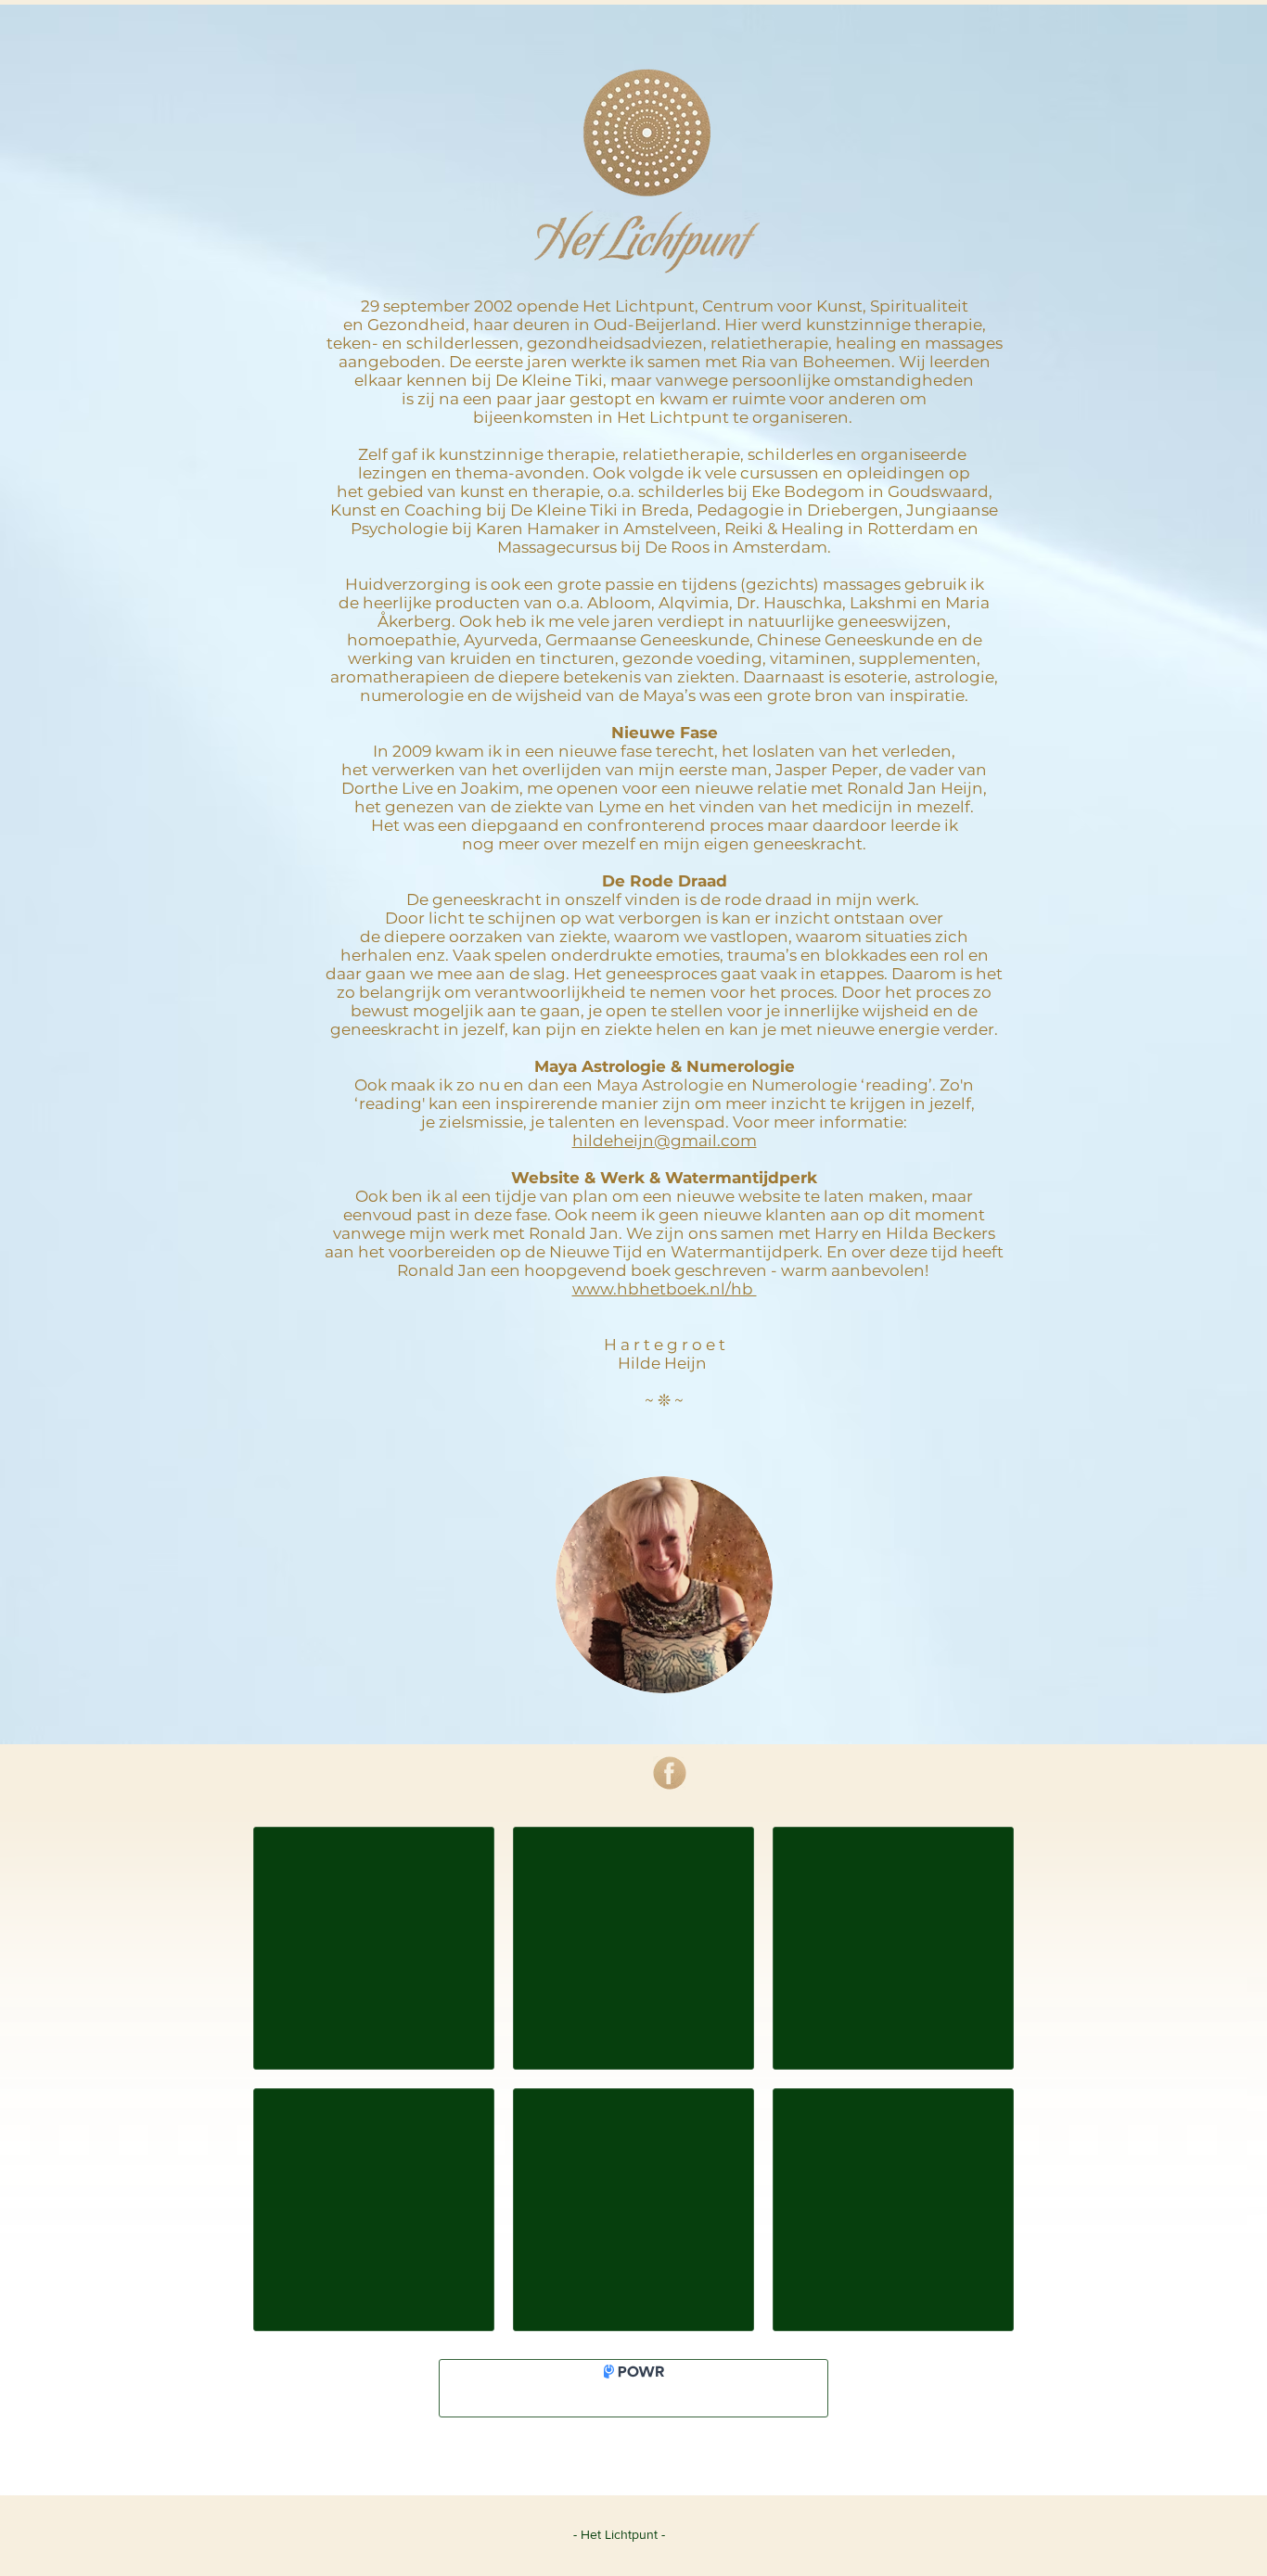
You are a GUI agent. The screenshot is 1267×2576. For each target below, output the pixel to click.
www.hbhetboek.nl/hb (665, 1289)
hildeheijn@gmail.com (665, 1141)
